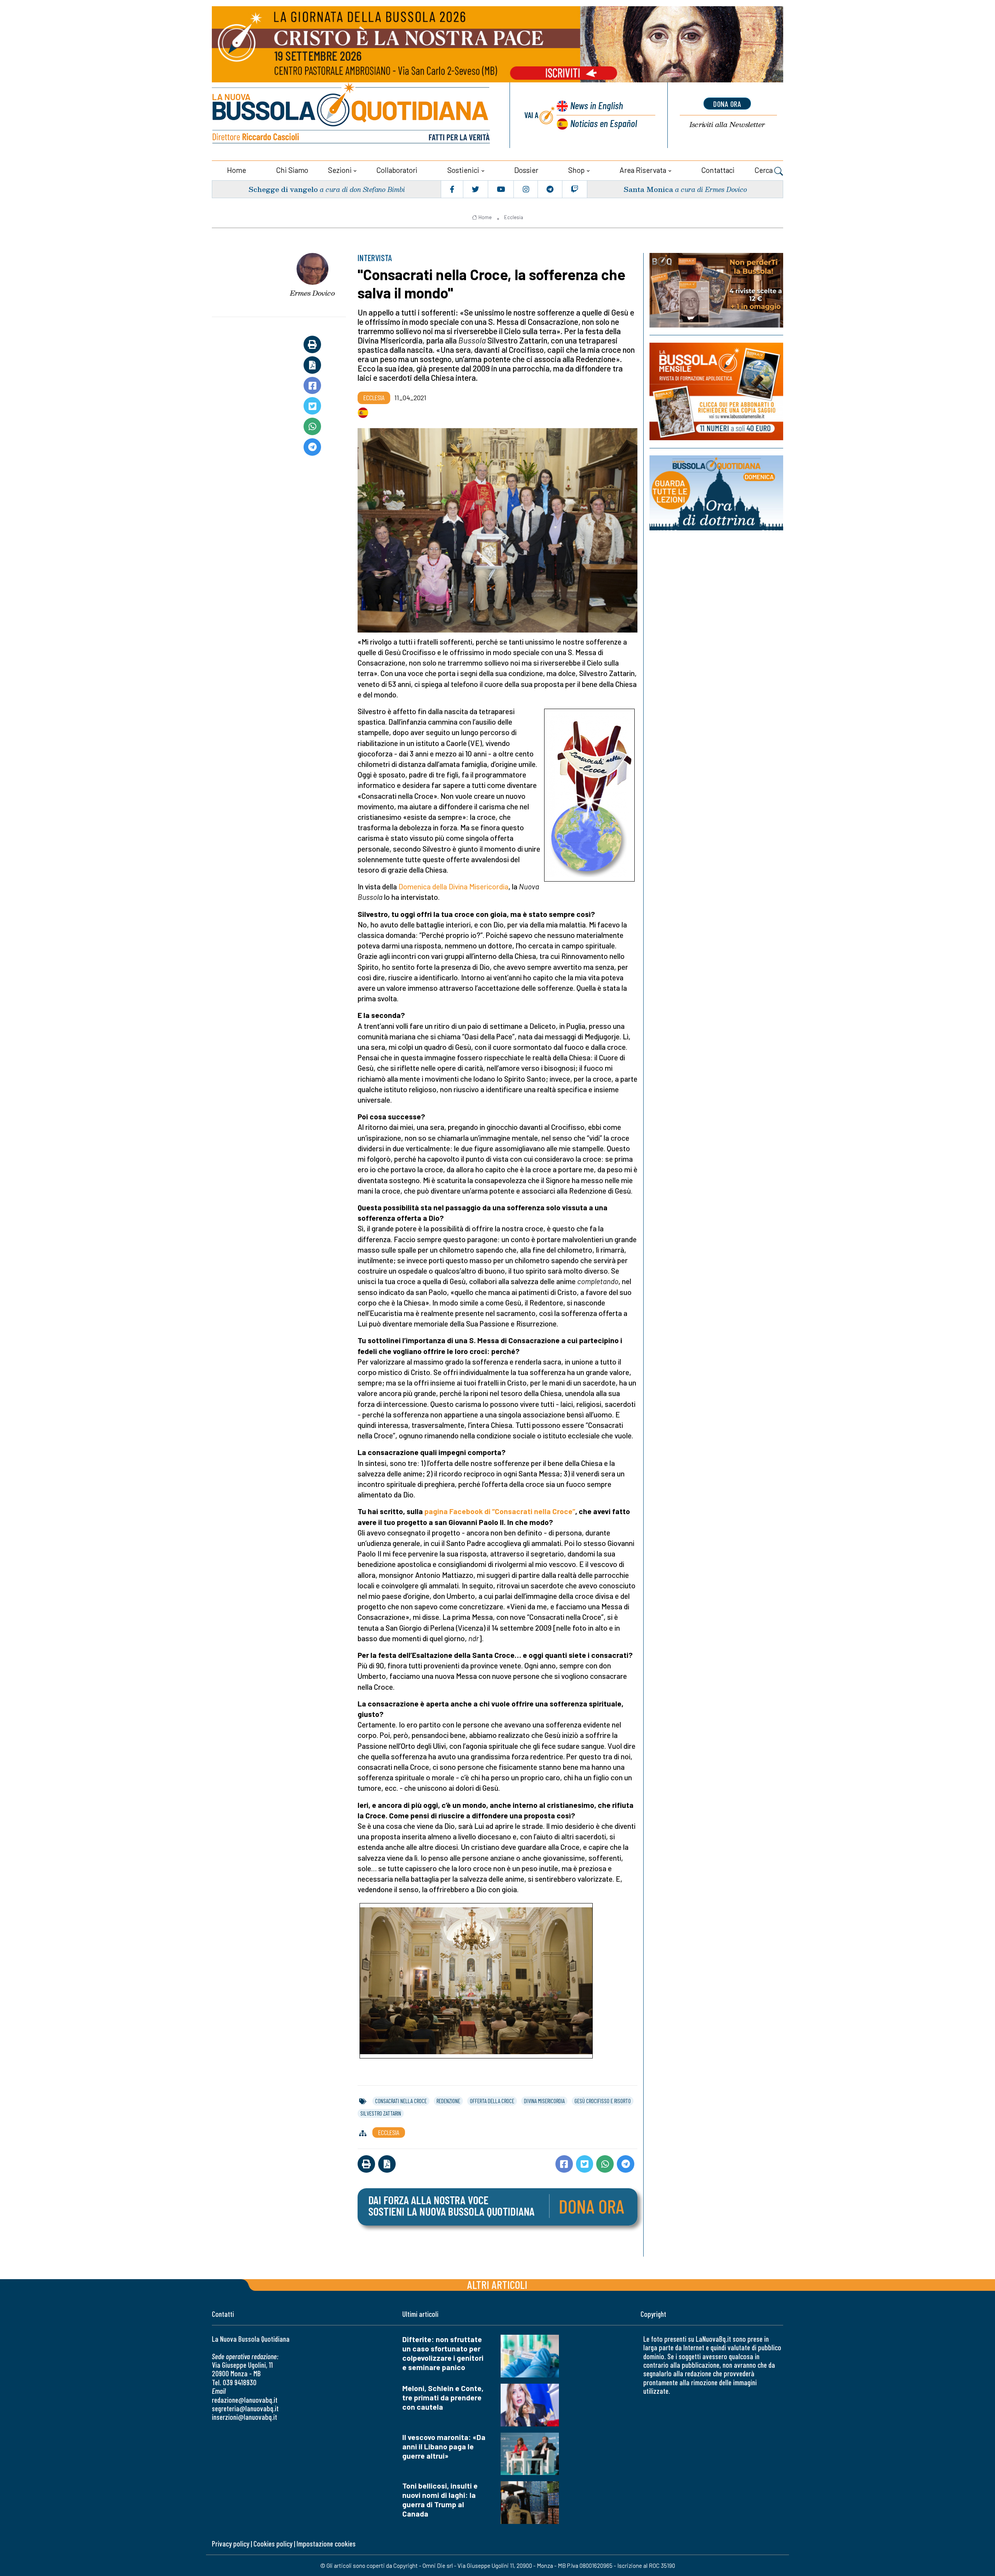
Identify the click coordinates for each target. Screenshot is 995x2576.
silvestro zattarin (381, 2113)
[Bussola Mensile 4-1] (716, 290)
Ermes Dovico (312, 293)
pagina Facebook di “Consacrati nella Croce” (500, 1511)
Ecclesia (514, 217)
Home (237, 170)
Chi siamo (292, 170)
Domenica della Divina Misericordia (453, 886)
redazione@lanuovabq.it (245, 2400)
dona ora (727, 104)
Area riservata (643, 170)
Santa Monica (648, 189)
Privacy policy (230, 2544)
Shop (576, 170)
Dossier (526, 170)
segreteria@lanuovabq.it (245, 2408)
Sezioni (340, 170)
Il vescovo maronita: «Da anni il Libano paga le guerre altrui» (444, 2446)
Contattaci (718, 170)
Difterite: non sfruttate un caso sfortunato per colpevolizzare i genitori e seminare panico (443, 2353)
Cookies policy (273, 2544)
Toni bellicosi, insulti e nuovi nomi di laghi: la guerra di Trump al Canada (440, 2500)
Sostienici (463, 170)
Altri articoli (497, 2284)
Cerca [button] (764, 170)
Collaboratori (397, 170)
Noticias (604, 123)
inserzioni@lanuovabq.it (244, 2417)
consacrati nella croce (401, 2101)
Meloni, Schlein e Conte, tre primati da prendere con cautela (443, 2397)
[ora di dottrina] (716, 493)
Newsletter (727, 125)
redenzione (448, 2101)
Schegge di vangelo (283, 189)
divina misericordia (544, 2101)
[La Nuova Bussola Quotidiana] (352, 115)
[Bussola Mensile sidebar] (716, 391)
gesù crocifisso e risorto (603, 2101)
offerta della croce (492, 2101)
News (597, 105)
